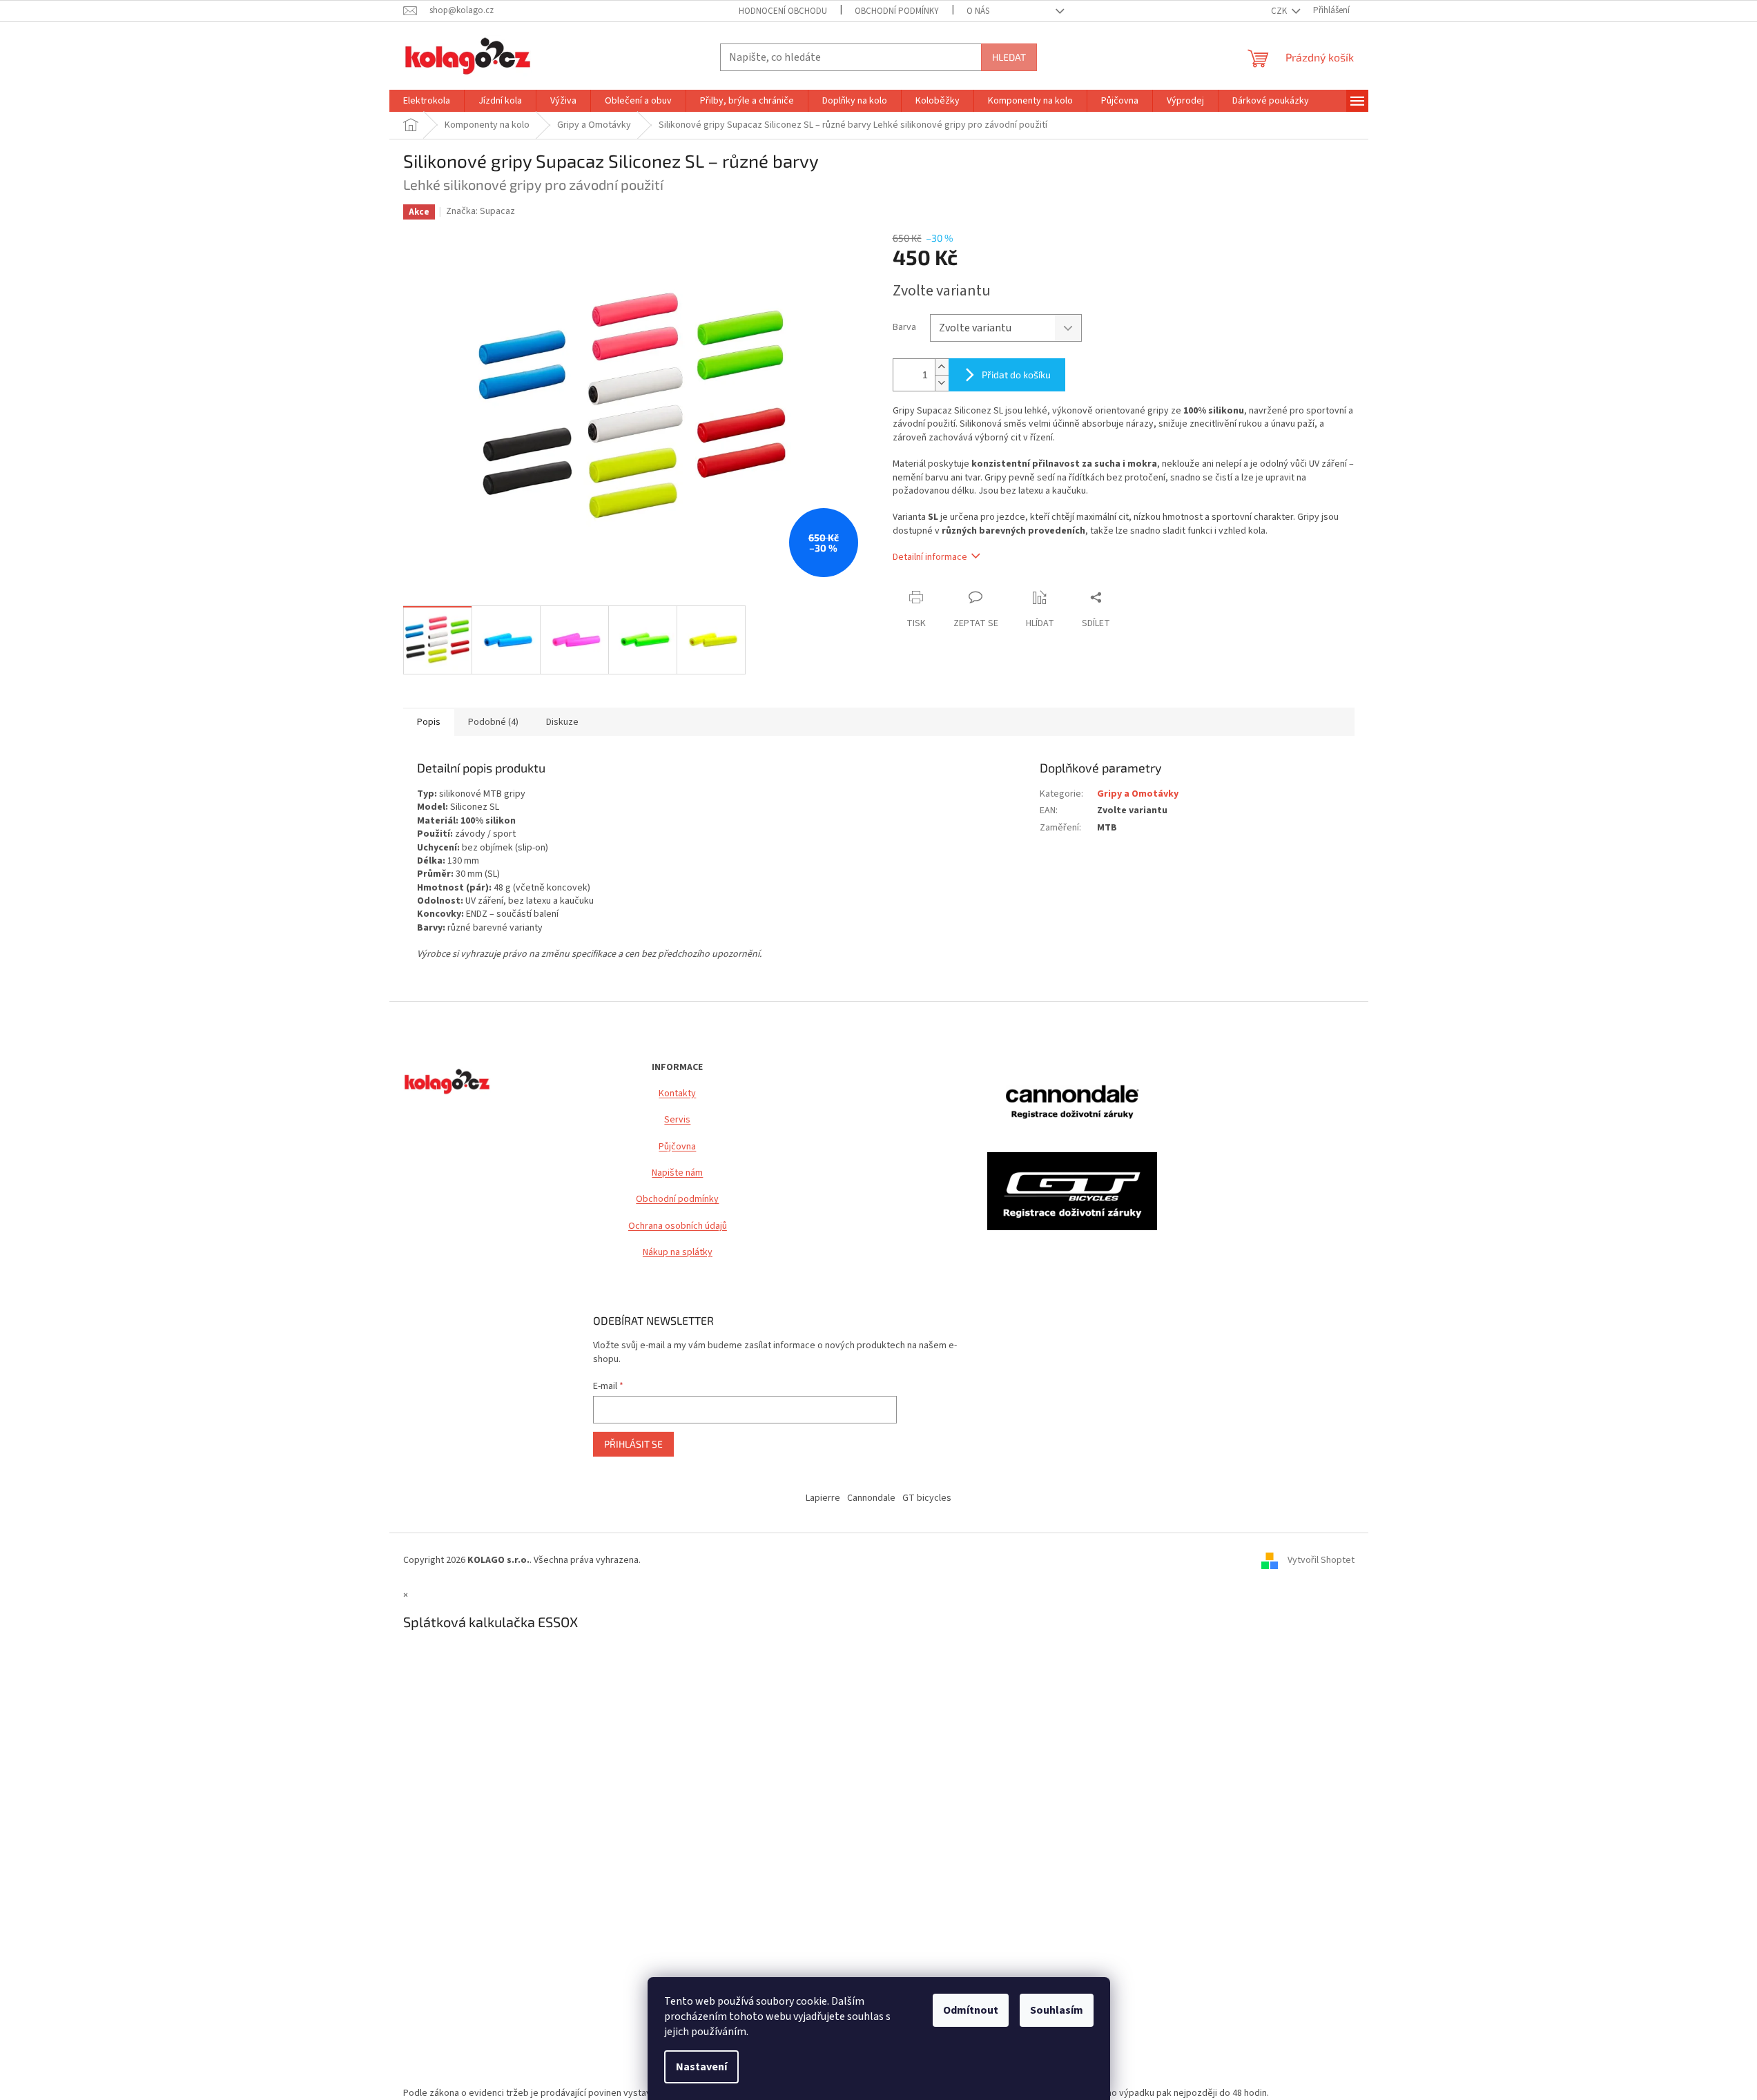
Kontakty (677, 1094)
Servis (677, 1120)
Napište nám (677, 1173)
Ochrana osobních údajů (678, 1226)
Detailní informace (930, 557)
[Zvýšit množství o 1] (942, 367)
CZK (1280, 11)
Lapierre (823, 1498)
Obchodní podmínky (677, 1199)
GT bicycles (927, 1498)
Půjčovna (677, 1147)
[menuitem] (427, 101)
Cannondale (871, 1498)
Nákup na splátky (678, 1253)
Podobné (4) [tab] (493, 722)
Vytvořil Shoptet (1321, 1561)
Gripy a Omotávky (1138, 794)
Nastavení (701, 2067)
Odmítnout (971, 2010)
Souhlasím (1057, 2010)
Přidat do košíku (1016, 375)
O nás (978, 11)
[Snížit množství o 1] (942, 383)
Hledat (1009, 57)
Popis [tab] (429, 722)
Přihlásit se (633, 1444)
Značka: (480, 211)
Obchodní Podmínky (897, 11)
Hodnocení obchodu (783, 11)
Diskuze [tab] (562, 722)
